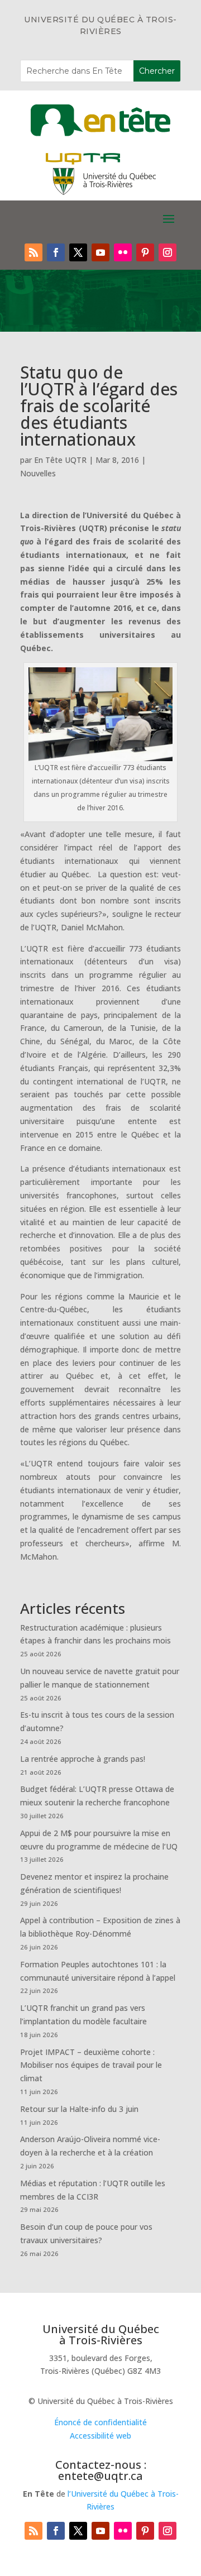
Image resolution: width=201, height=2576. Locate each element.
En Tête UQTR (60, 460)
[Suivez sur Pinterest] (145, 252)
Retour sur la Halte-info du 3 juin (79, 2109)
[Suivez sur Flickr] (123, 252)
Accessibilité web (100, 2436)
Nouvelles (38, 473)
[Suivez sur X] (78, 252)
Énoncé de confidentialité (100, 2422)
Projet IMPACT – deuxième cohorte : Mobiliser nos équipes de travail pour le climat (91, 2065)
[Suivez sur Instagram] (167, 252)
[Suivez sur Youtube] (100, 252)
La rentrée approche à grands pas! (83, 1759)
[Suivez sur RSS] (33, 252)
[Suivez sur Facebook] (56, 252)
